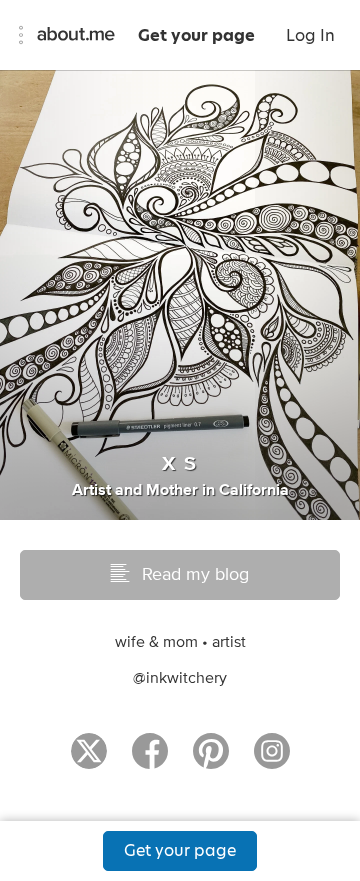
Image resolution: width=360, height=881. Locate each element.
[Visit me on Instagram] (272, 760)
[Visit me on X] (89, 760)
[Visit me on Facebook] (150, 760)
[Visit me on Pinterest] (211, 760)
